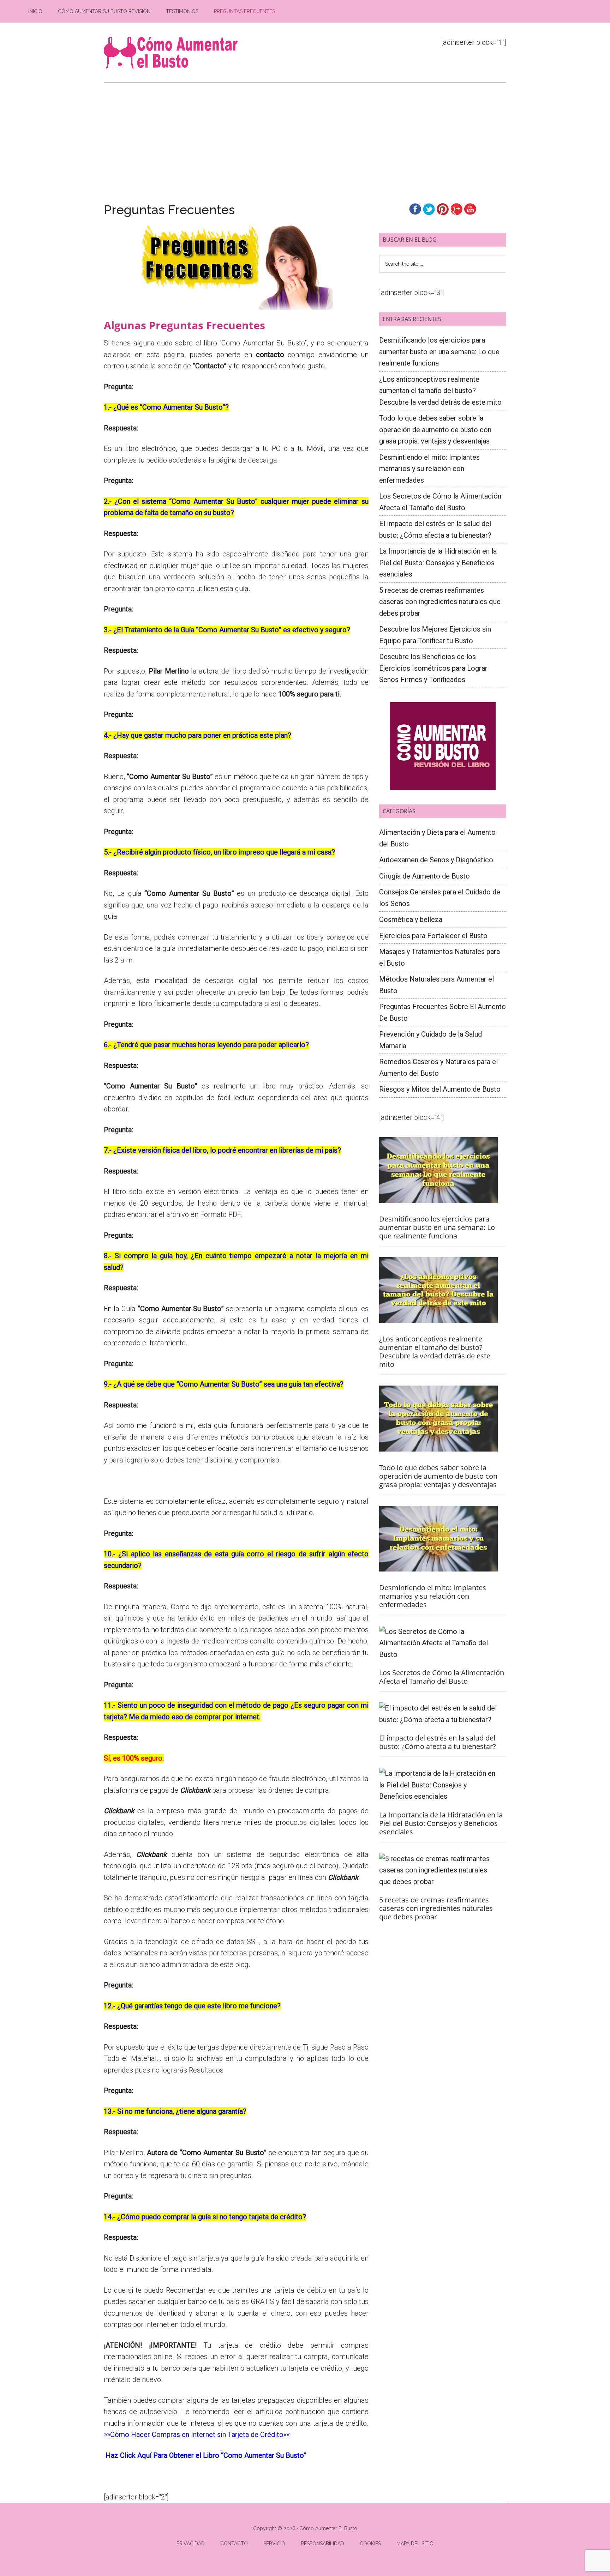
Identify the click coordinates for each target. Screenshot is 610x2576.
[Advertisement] (305, 136)
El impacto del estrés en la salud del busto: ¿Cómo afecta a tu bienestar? (438, 1742)
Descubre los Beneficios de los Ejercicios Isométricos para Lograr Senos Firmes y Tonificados (433, 668)
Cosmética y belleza (411, 919)
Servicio (274, 2544)
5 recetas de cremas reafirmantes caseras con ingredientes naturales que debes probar (440, 602)
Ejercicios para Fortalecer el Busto (433, 936)
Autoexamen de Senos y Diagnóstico (436, 860)
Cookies (370, 2544)
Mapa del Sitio (415, 2544)
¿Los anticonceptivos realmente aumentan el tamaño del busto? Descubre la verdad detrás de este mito (440, 391)
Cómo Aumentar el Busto (171, 53)
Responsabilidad (322, 2544)
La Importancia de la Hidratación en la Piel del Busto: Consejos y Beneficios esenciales (438, 563)
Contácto (234, 2544)
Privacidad (191, 2544)
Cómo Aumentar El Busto (328, 2528)
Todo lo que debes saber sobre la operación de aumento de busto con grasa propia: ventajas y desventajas (435, 430)
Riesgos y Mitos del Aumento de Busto (440, 1089)
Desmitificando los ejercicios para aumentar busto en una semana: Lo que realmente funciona (439, 352)
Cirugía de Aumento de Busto (424, 876)
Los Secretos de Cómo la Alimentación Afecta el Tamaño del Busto (442, 1677)
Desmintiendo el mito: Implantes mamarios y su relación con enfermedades (429, 469)
